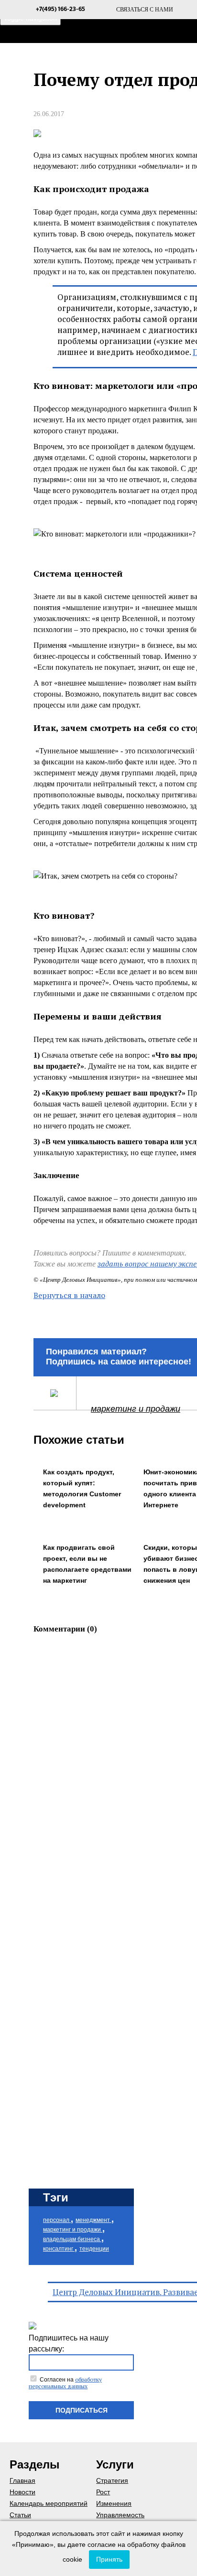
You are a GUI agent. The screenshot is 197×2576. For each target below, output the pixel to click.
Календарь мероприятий (49, 2503)
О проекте (177, 57)
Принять (109, 2559)
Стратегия (112, 2480)
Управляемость (120, 2515)
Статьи (20, 2515)
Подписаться (82, 2410)
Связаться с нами (145, 10)
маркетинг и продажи (136, 1409)
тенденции (94, 2249)
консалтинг (59, 2249)
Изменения (114, 2503)
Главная (120, 57)
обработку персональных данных (65, 2383)
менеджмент (93, 2220)
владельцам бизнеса (72, 2239)
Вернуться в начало (69, 1295)
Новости (22, 2492)
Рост (103, 2492)
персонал (57, 2220)
